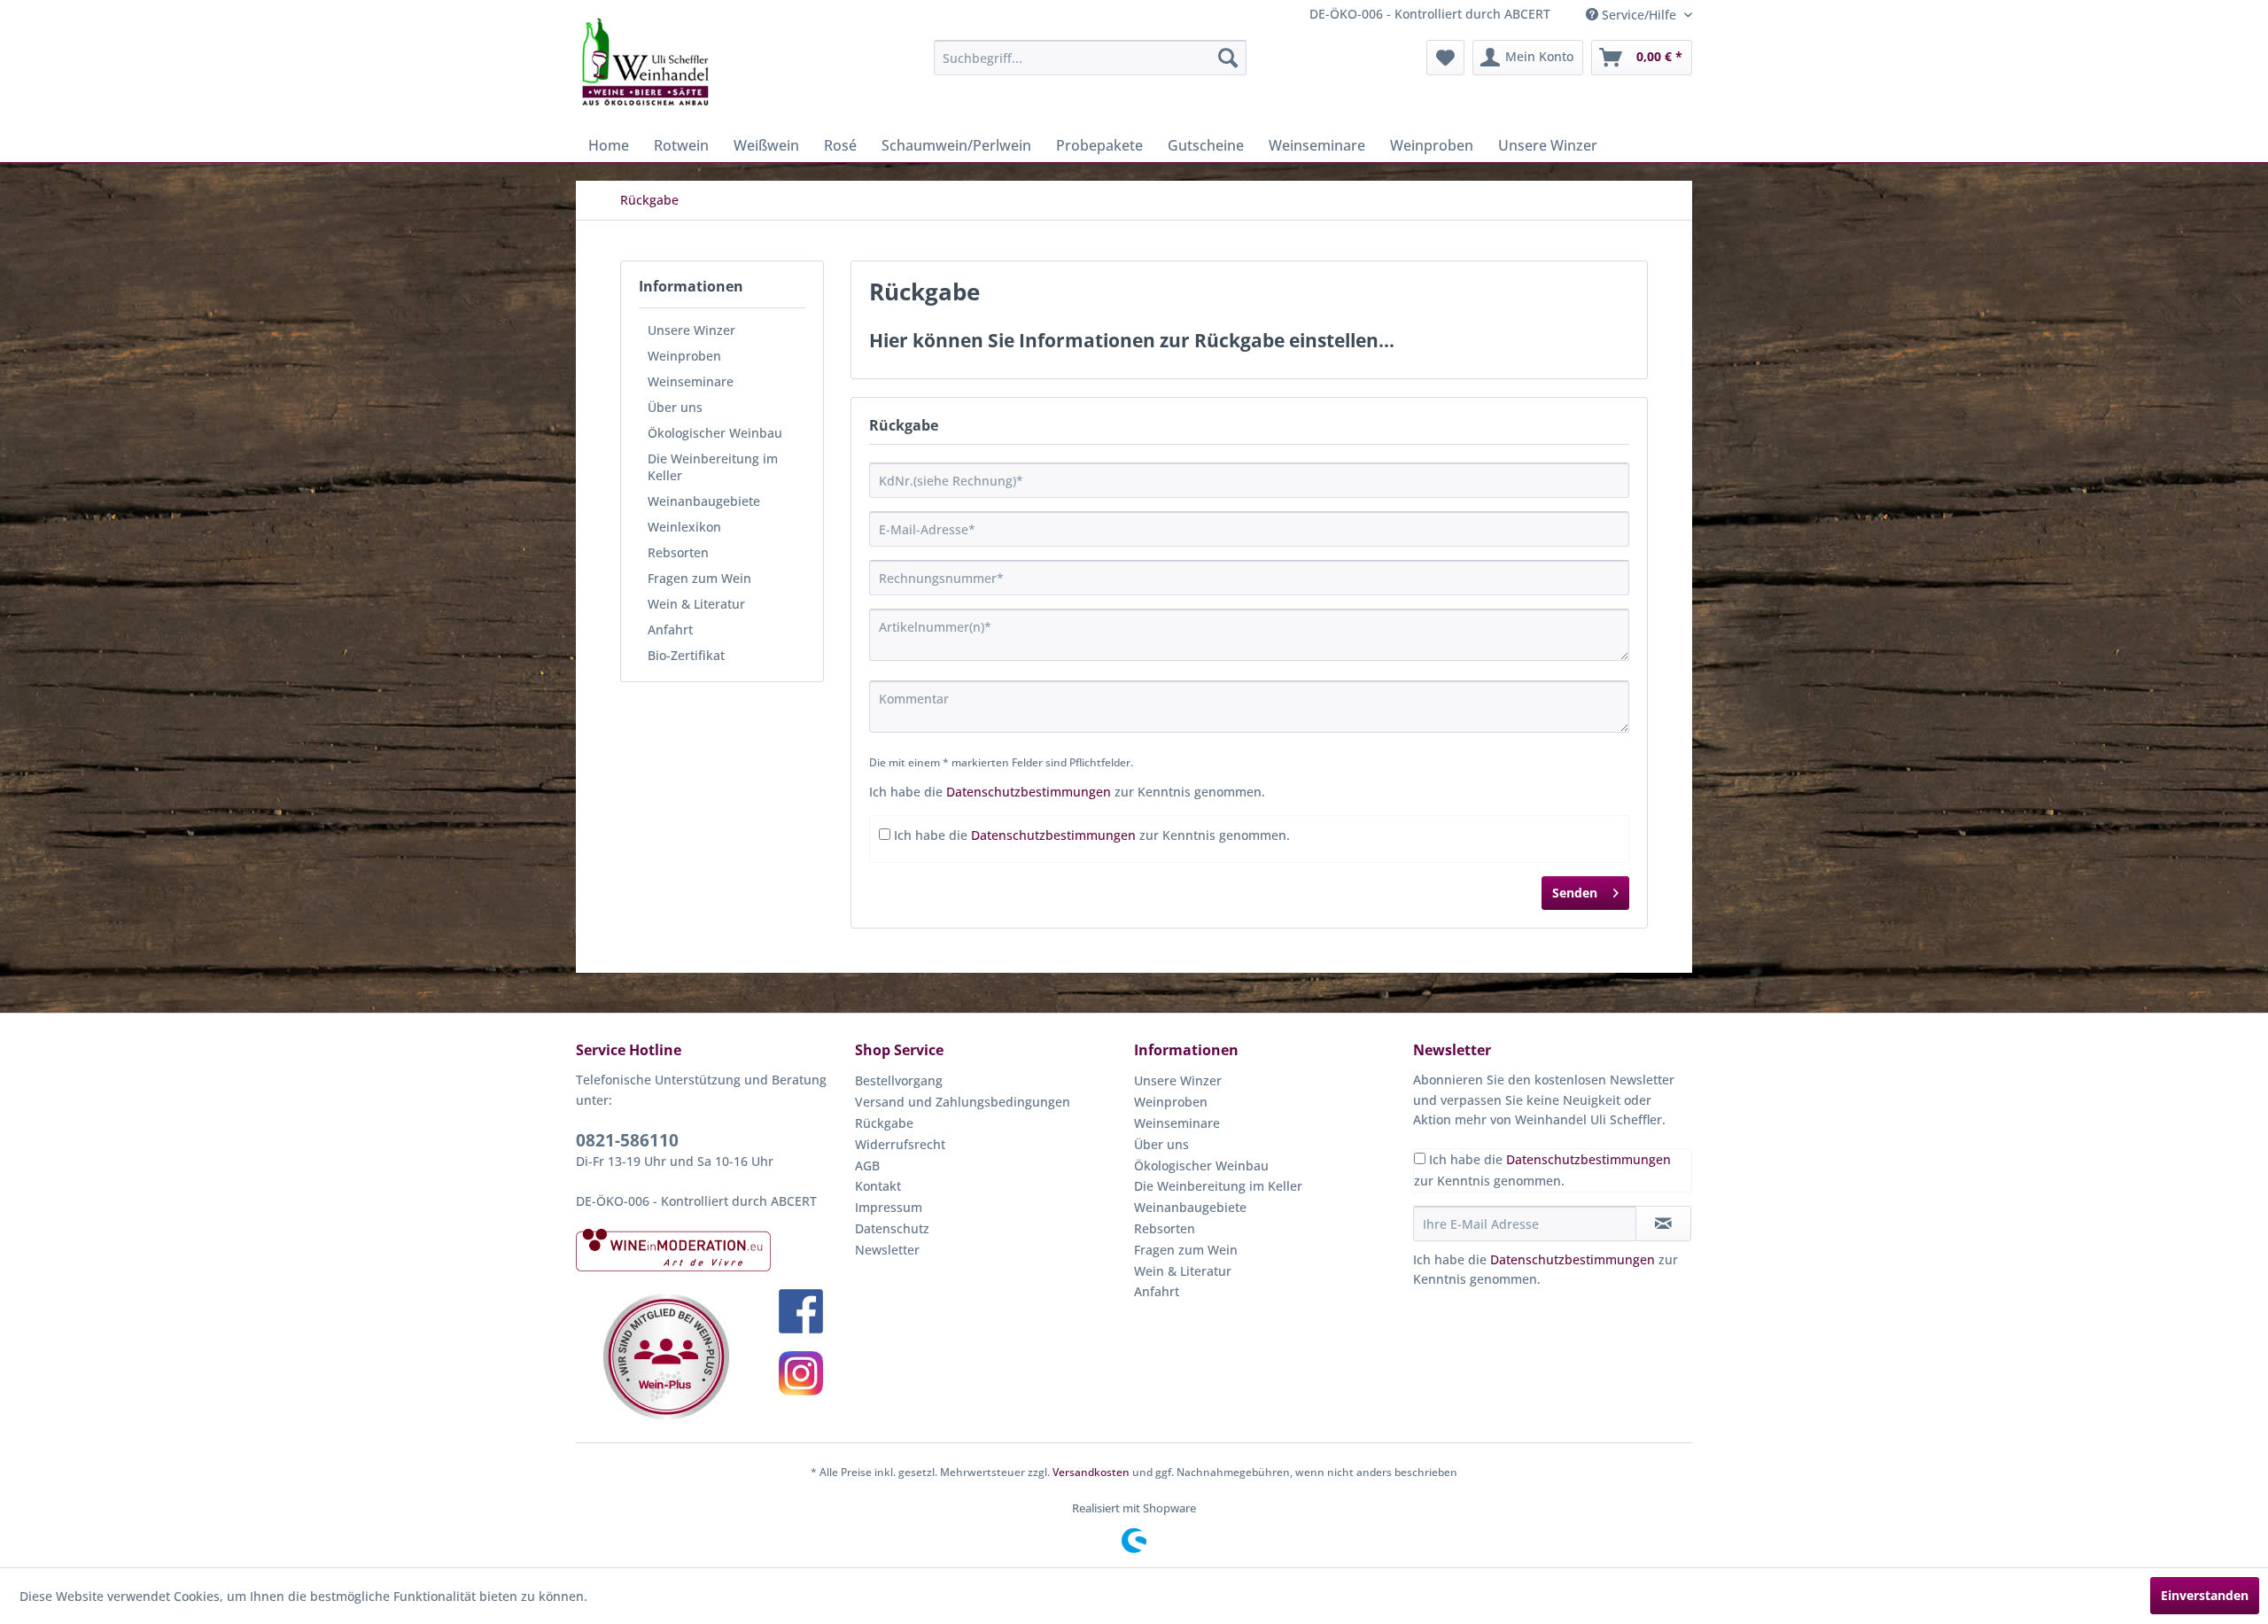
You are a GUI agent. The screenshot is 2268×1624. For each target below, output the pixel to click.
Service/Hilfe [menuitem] (1639, 15)
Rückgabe (884, 1123)
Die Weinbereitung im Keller (713, 467)
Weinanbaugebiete (704, 501)
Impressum (889, 1207)
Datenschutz (892, 1228)
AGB (867, 1166)
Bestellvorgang (899, 1080)
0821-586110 (627, 1140)
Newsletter (887, 1250)
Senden (1575, 893)
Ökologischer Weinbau (715, 433)
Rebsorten (678, 552)
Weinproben (684, 356)
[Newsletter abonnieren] (1663, 1224)
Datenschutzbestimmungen (1029, 792)
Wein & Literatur (696, 604)
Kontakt (878, 1186)
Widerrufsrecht (900, 1144)
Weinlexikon (684, 527)
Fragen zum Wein (699, 578)
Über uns (675, 407)
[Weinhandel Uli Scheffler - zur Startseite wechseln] (644, 62)
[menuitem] (1090, 58)
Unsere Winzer (691, 330)
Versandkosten (1091, 1472)
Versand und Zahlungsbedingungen (963, 1102)
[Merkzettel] (1445, 58)
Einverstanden (2205, 1595)
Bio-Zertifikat (686, 655)
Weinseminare (691, 381)
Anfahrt (670, 629)
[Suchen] (1228, 58)
